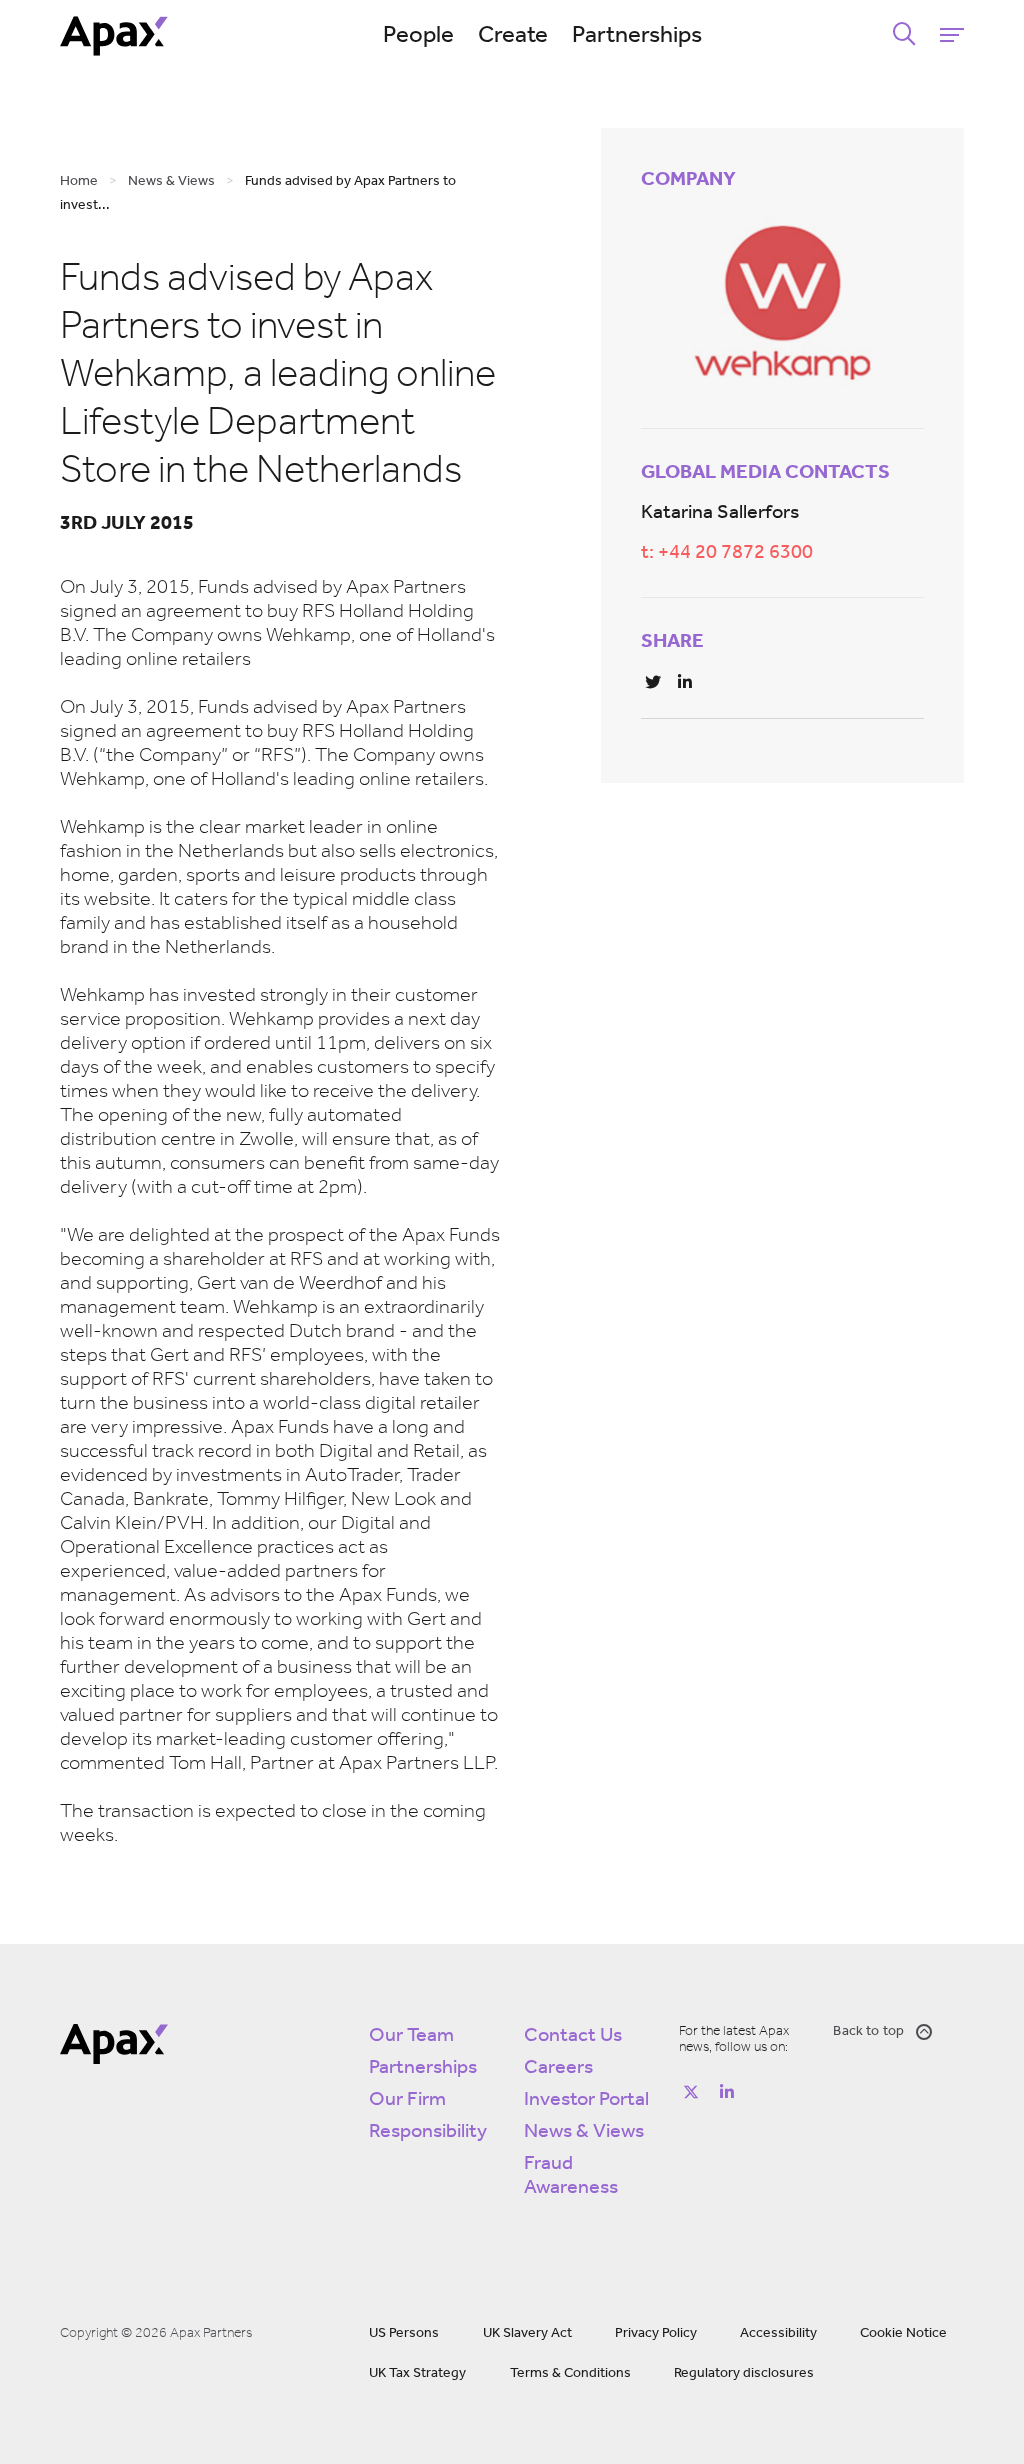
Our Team (411, 2036)
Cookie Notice (903, 2333)
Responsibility (428, 2132)
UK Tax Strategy (417, 2373)
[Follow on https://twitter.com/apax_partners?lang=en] (691, 2092)
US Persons (404, 2333)
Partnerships (637, 36)
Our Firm (407, 2100)
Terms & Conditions (570, 2373)
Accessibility (778, 2333)
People (418, 36)
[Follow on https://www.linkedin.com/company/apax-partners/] (727, 2092)
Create (513, 36)
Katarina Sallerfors (720, 513)
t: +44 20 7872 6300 (727, 553)
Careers (558, 2068)
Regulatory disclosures (744, 2373)
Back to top (868, 2031)
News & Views (584, 2132)
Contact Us (573, 2036)
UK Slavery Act (527, 2333)
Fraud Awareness (571, 2176)
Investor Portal (586, 2100)
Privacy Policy (656, 2333)
